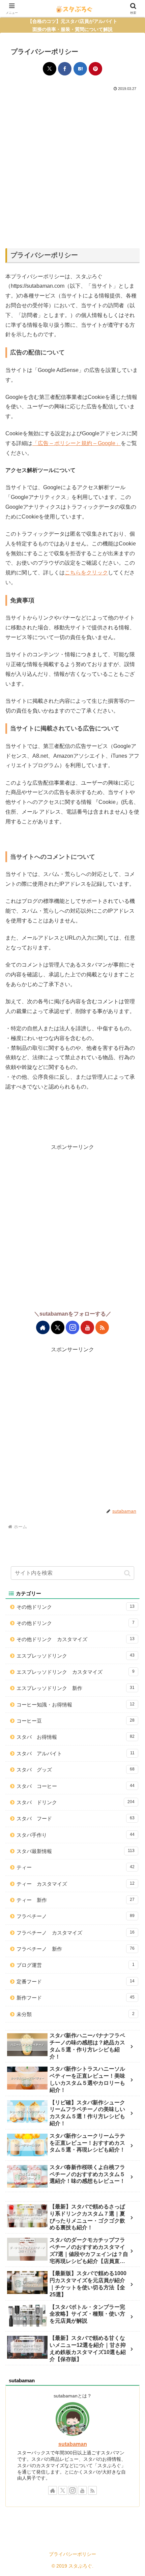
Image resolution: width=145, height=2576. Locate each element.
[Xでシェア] (50, 69)
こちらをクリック (86, 573)
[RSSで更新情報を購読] (102, 1327)
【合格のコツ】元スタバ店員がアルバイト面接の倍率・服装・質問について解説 (72, 25)
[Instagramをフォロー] (72, 1327)
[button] (127, 1573)
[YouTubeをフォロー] (87, 1327)
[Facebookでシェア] (65, 69)
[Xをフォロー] (58, 1327)
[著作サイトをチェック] (43, 1327)
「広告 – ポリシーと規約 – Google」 (77, 443)
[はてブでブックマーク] (80, 69)
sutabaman (73, 2444)
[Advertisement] (72, 168)
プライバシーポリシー (72, 2554)
